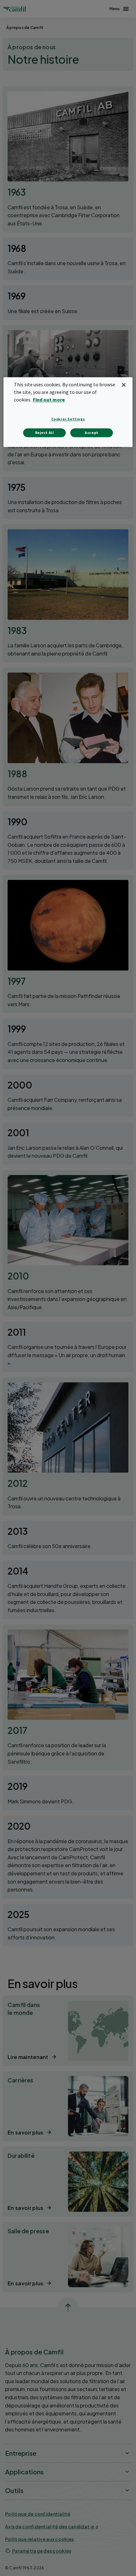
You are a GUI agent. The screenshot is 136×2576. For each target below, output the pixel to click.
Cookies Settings (68, 419)
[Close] (124, 385)
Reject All (45, 433)
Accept (92, 433)
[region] (68, 412)
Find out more (49, 400)
